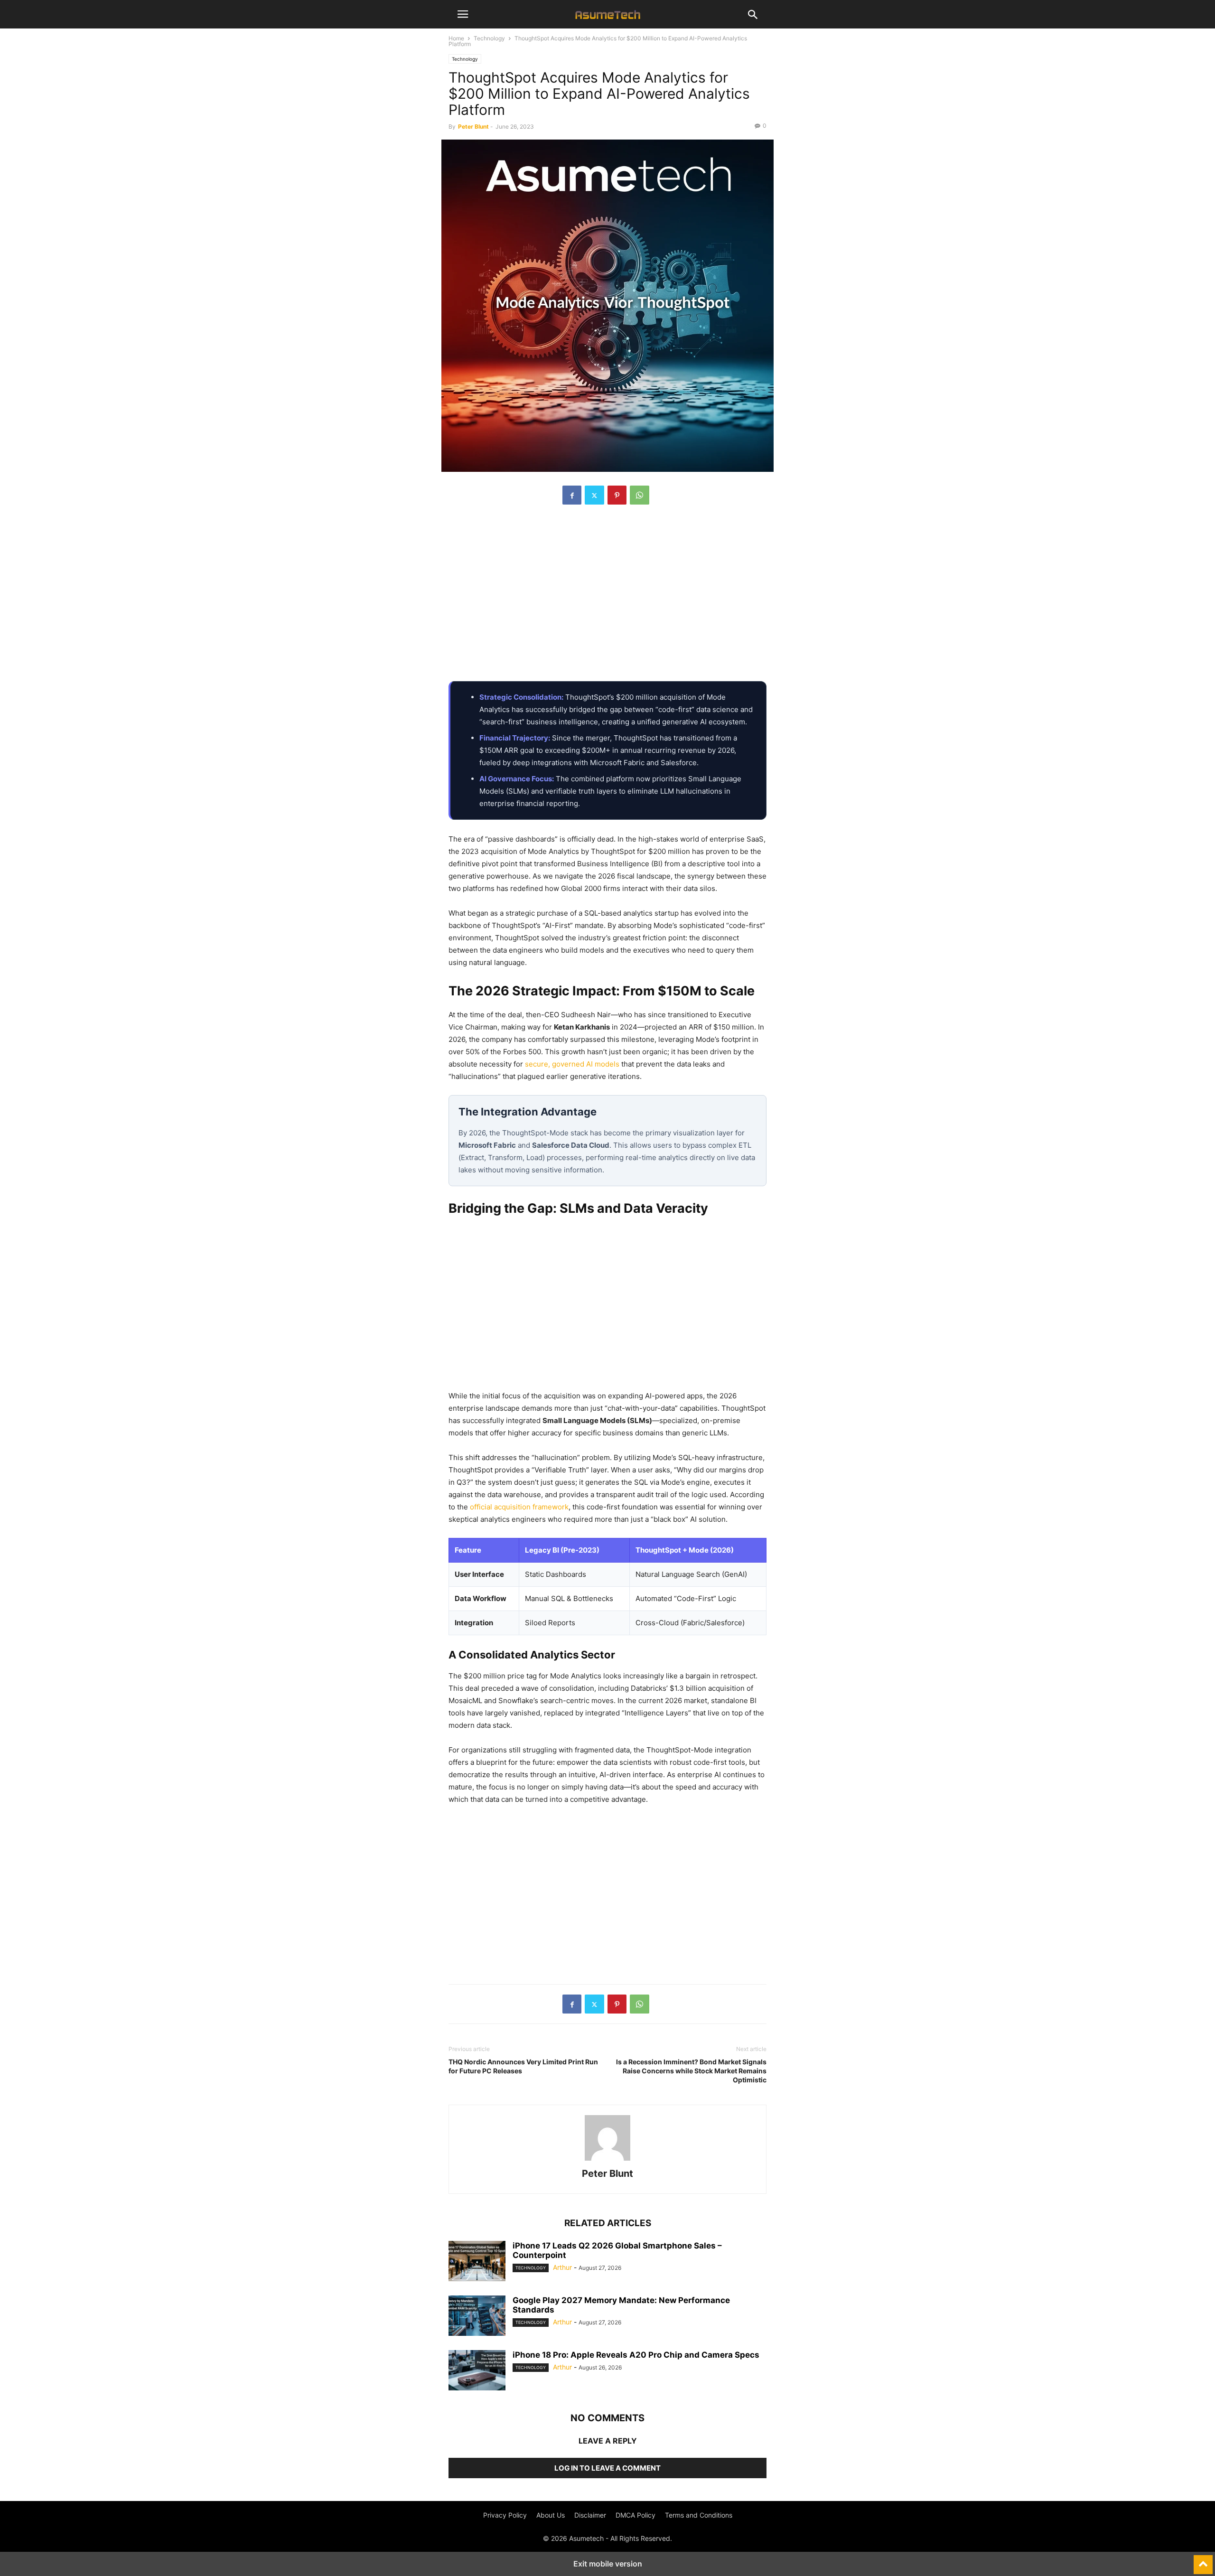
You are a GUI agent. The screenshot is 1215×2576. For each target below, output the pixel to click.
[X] (594, 495)
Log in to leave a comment (607, 2468)
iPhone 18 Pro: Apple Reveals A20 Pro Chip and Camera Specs (636, 2355)
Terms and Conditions (699, 2515)
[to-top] (1203, 2560)
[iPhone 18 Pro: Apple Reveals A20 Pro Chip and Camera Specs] (477, 2371)
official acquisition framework (519, 1507)
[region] (607, 598)
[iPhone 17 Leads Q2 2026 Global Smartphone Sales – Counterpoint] (477, 2262)
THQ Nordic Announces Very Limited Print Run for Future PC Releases (523, 2066)
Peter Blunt (473, 126)
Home (456, 38)
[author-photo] (607, 2160)
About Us (551, 2515)
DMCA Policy (636, 2515)
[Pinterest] (617, 495)
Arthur (562, 2267)
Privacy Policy (505, 2515)
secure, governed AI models (572, 1064)
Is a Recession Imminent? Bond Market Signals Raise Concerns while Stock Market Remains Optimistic (691, 2071)
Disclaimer (590, 2515)
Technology (489, 38)
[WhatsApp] (640, 495)
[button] (463, 14)
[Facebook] (572, 495)
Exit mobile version (608, 2564)
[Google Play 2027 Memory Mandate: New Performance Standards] (477, 2317)
